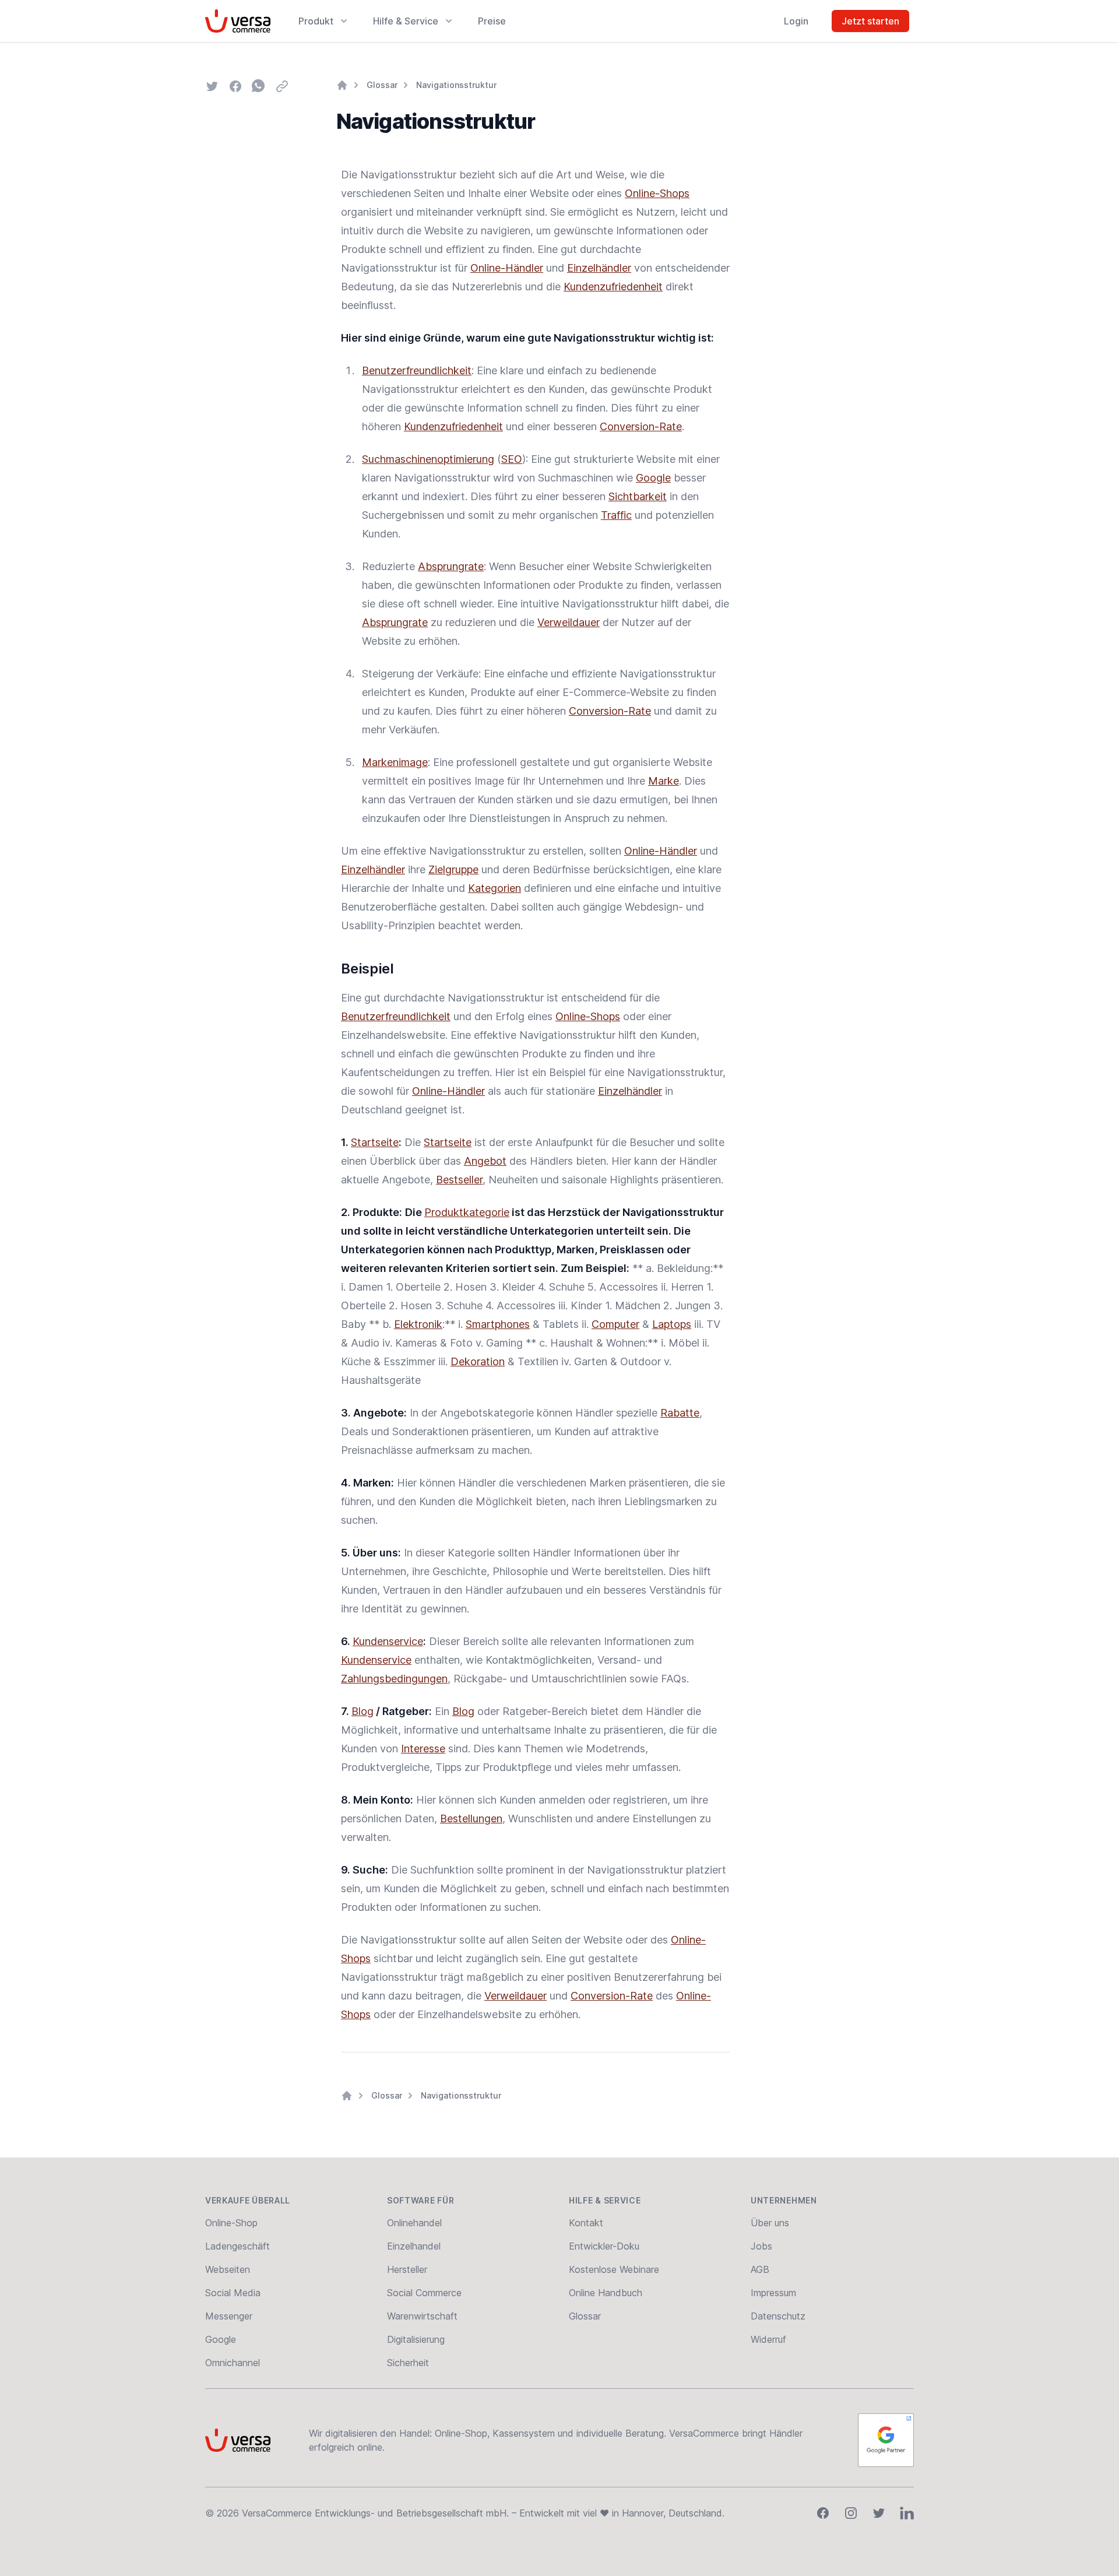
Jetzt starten (870, 21)
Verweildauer (569, 622)
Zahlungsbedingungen (394, 1679)
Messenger (229, 2316)
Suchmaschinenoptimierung (428, 459)
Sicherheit (408, 2363)
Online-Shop (231, 2223)
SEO (512, 459)
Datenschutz (778, 2316)
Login (796, 21)
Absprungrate (451, 566)
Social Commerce (424, 2293)
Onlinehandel (414, 2223)
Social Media (233, 2293)
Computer (615, 1324)
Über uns (770, 2223)
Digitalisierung (416, 2339)
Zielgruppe (453, 869)
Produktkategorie (467, 1212)
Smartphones (498, 1324)
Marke (664, 781)
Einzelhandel (414, 2246)
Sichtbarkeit (638, 496)
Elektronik (418, 1324)
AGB (760, 2269)
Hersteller (407, 2269)
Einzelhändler (599, 268)
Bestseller (459, 1180)
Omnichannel (233, 2363)
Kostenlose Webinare (614, 2269)
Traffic (616, 515)
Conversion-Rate (641, 426)
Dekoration (478, 1361)
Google (653, 478)
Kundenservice (388, 1641)
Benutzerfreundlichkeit (417, 370)
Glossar (382, 85)
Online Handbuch (606, 2293)
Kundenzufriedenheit (613, 287)
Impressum (773, 2293)
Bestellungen (471, 1818)
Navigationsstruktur (456, 85)
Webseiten (228, 2269)
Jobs (761, 2246)
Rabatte (680, 1413)
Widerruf (768, 2339)
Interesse (423, 1749)
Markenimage (395, 762)
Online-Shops (657, 193)
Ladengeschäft (237, 2246)
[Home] (342, 85)
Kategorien (495, 888)
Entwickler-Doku (604, 2246)
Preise (492, 21)
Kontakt (586, 2223)
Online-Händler (507, 268)
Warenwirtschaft (422, 2316)
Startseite (375, 1142)
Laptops (672, 1324)
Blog (363, 1711)
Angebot (485, 1161)
